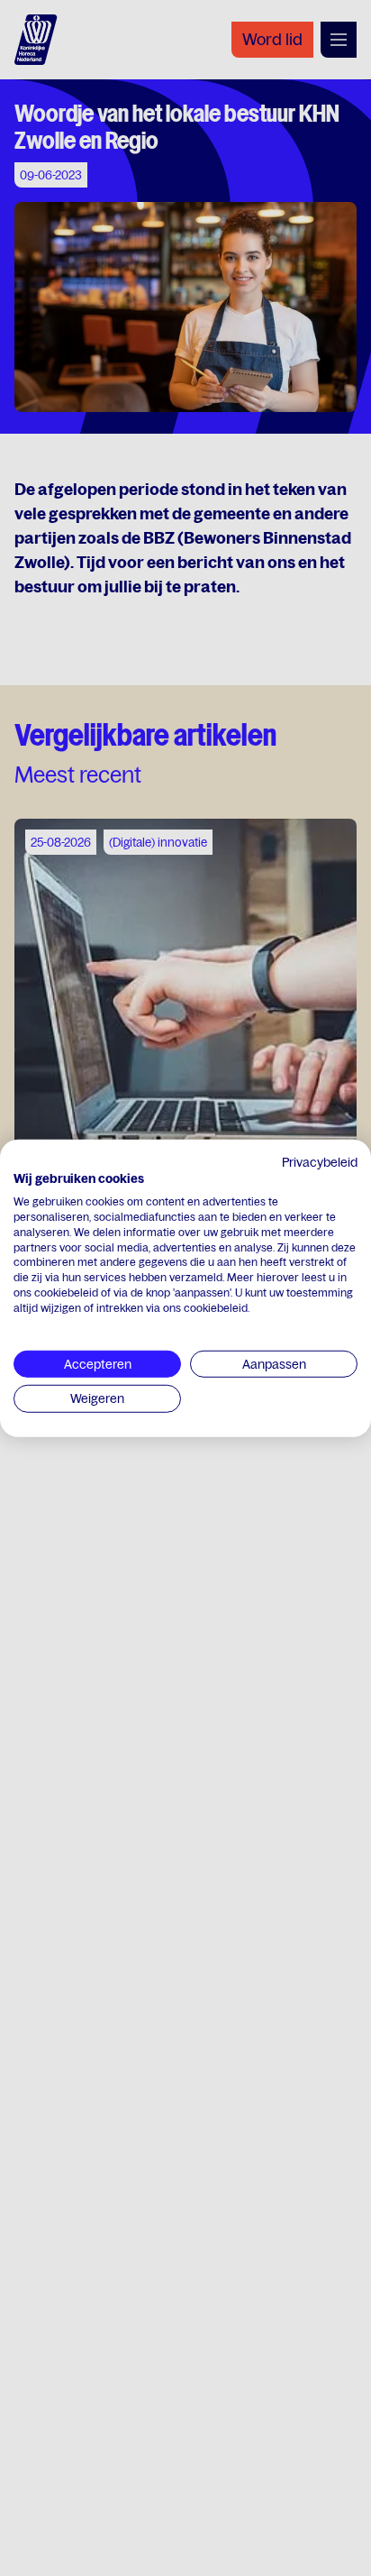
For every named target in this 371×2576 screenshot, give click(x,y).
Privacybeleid (320, 1161)
